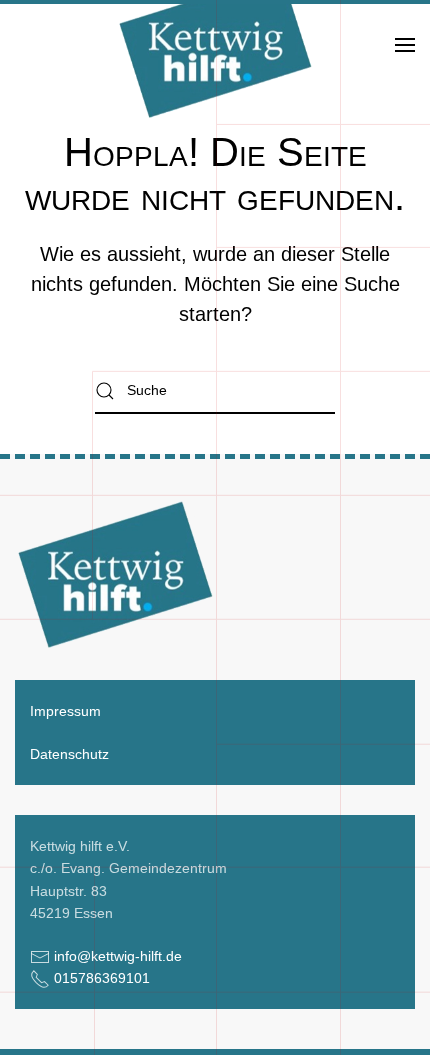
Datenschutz (69, 754)
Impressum (65, 711)
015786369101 (102, 978)
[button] (405, 45)
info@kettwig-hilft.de (118, 956)
